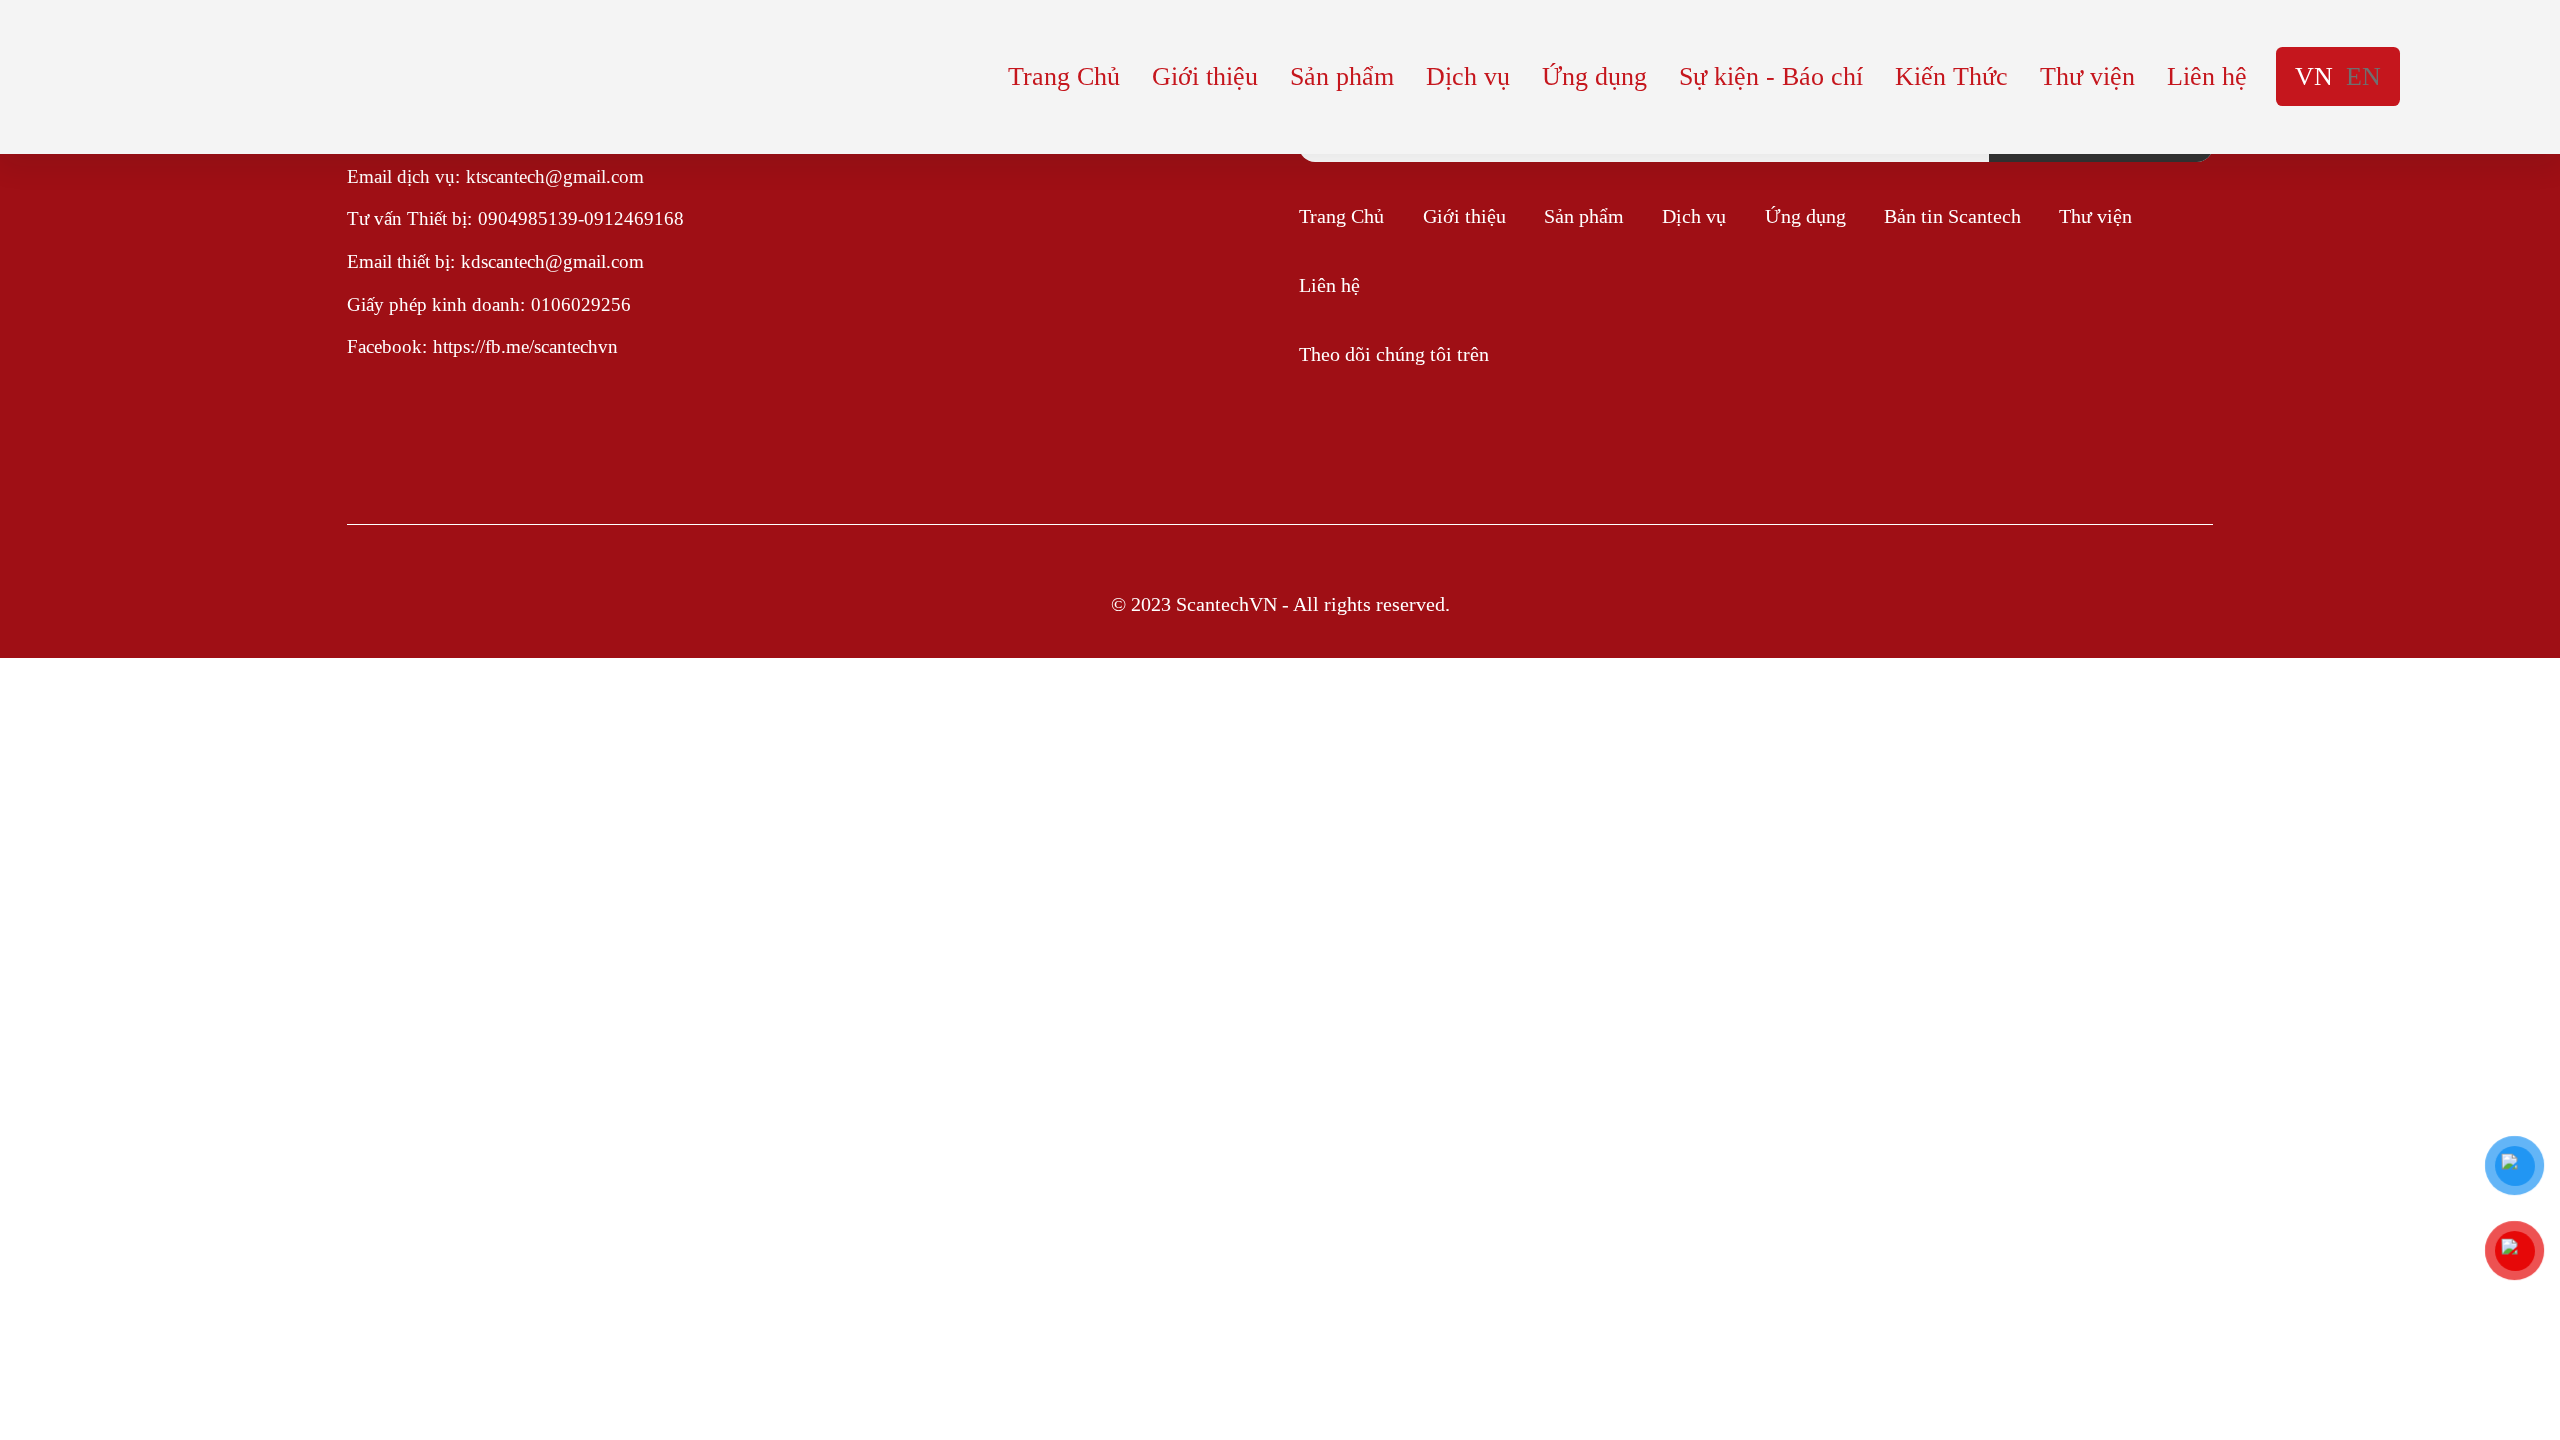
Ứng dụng (1594, 76)
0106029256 (581, 304)
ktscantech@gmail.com (555, 176)
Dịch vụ (1468, 76)
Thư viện (2087, 76)
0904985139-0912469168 (581, 218)
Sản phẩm (1342, 76)
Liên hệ (2207, 76)
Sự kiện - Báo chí (1771, 76)
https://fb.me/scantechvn (525, 346)
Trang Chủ (1064, 76)
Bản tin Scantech (1952, 216)
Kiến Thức (1951, 76)
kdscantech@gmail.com (552, 261)
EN (2363, 76)
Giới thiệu (1205, 76)
